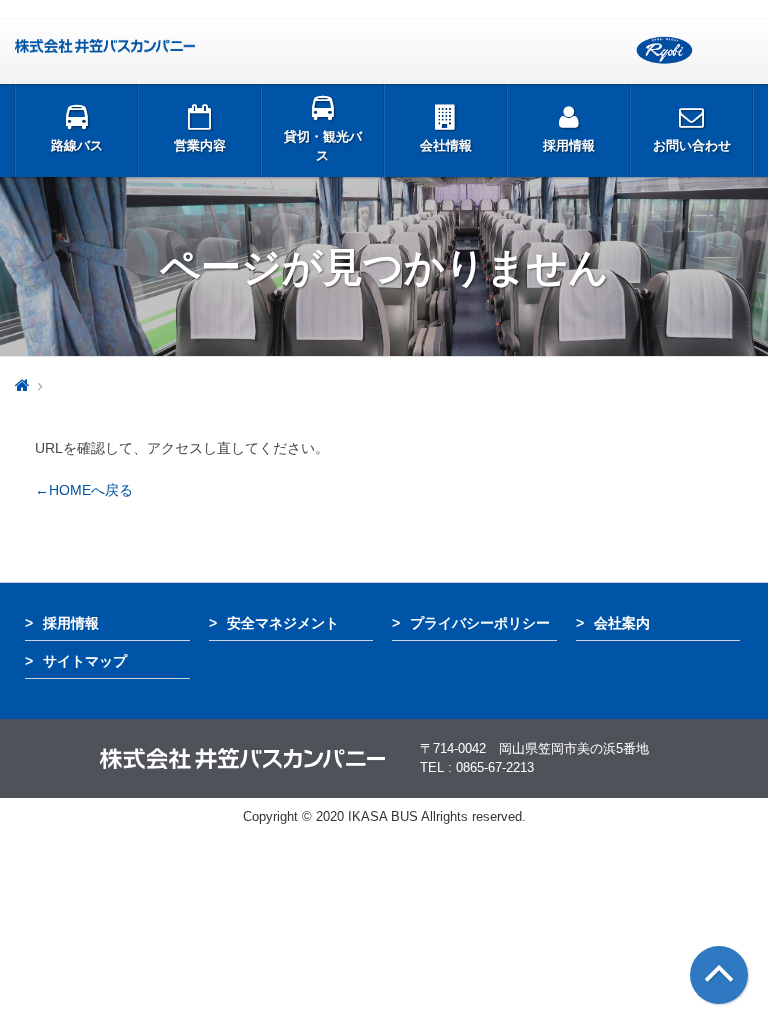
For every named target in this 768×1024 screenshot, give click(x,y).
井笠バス (105, 46)
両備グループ (664, 50)
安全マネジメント (283, 623)
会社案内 (622, 623)
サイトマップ (85, 661)
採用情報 (71, 623)
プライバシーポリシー (480, 623)
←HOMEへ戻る (84, 490)
